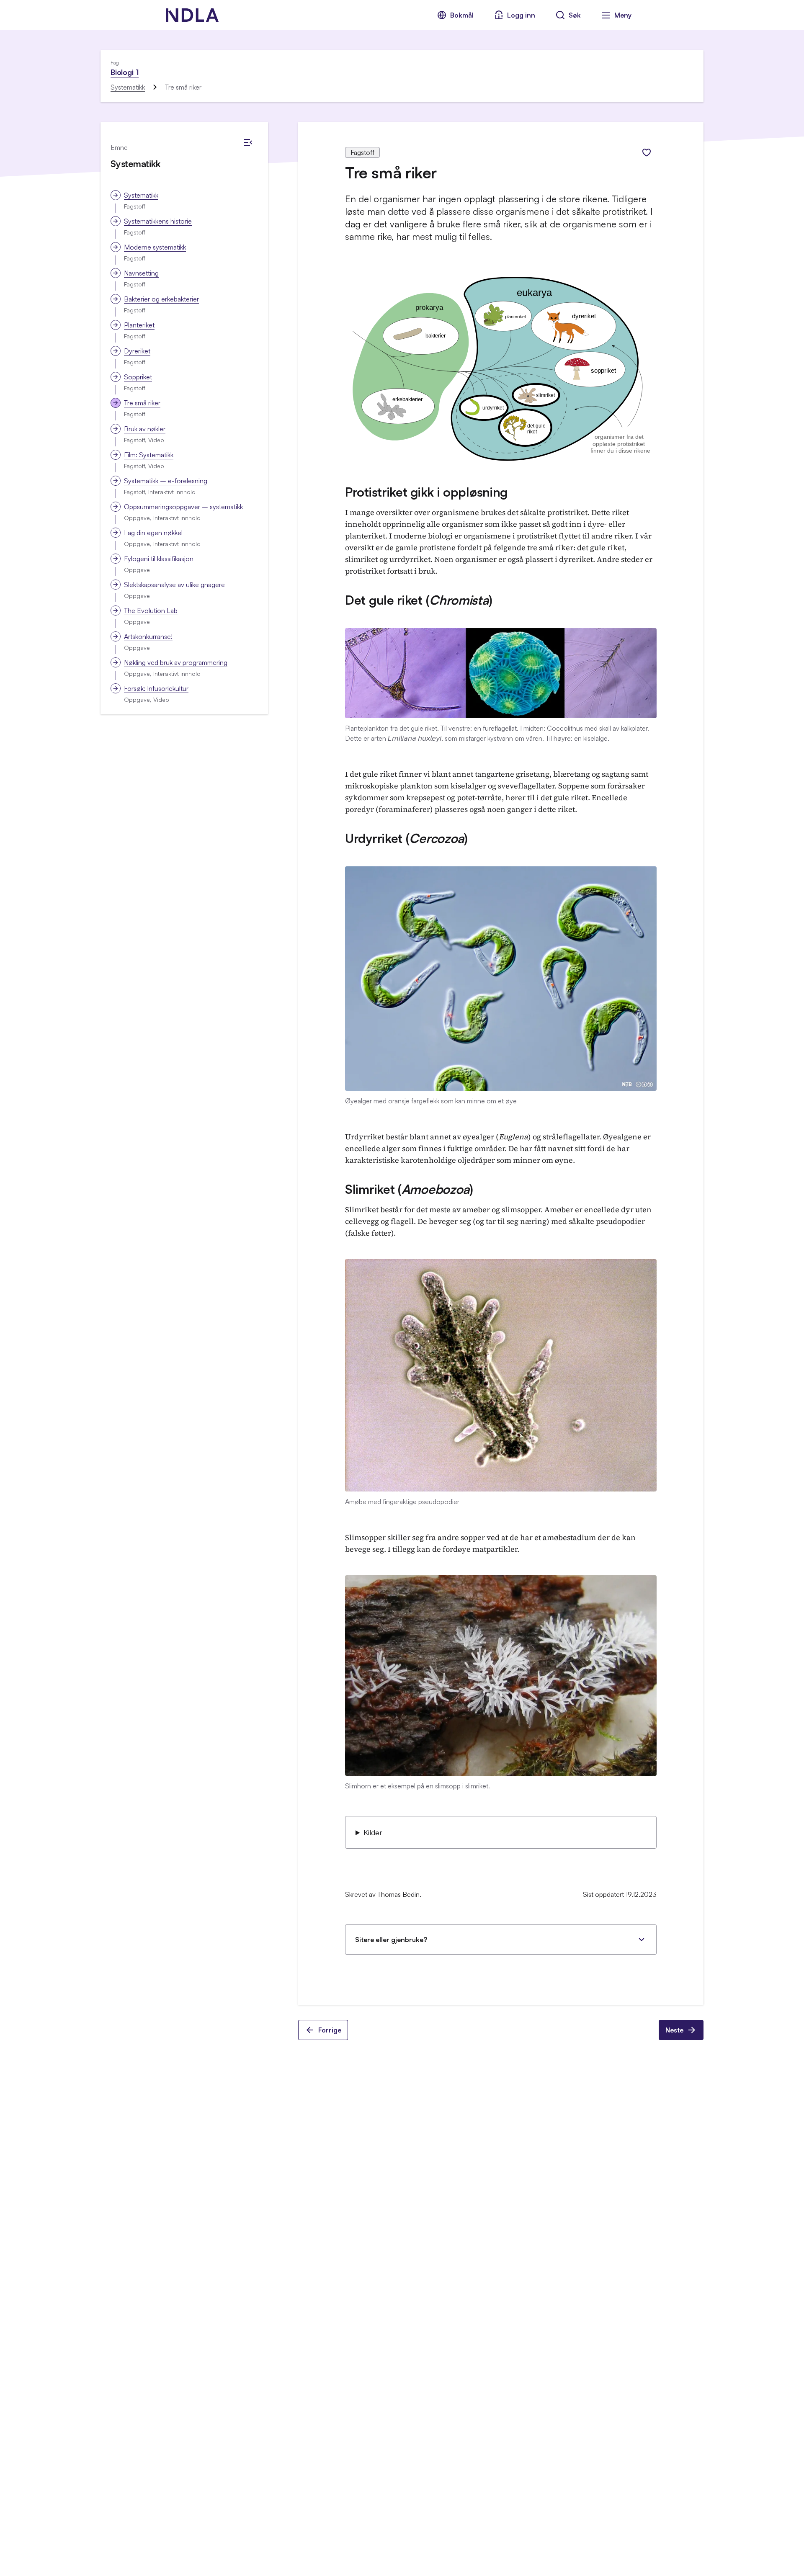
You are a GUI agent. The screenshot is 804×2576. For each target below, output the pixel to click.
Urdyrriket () (406, 838)
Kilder (373, 1832)
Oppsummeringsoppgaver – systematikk (183, 507)
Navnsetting (141, 273)
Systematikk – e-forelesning (166, 481)
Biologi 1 (125, 72)
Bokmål (462, 15)
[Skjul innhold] (248, 142)
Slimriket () (409, 1189)
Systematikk (128, 87)
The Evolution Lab (151, 611)
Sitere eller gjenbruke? (391, 1940)
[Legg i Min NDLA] (647, 152)
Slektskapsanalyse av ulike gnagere (174, 585)
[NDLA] (192, 15)
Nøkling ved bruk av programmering (176, 662)
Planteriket (139, 325)
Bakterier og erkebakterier (161, 299)
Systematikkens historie (158, 221)
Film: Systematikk (149, 455)
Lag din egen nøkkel (153, 533)
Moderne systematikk (155, 247)
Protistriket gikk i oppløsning (426, 492)
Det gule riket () (419, 600)
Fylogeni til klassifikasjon (159, 559)
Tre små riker (142, 403)
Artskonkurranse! (148, 636)
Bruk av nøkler (145, 429)
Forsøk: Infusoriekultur (156, 688)
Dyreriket (137, 351)
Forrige (330, 2030)
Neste (674, 2030)
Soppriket (138, 377)
